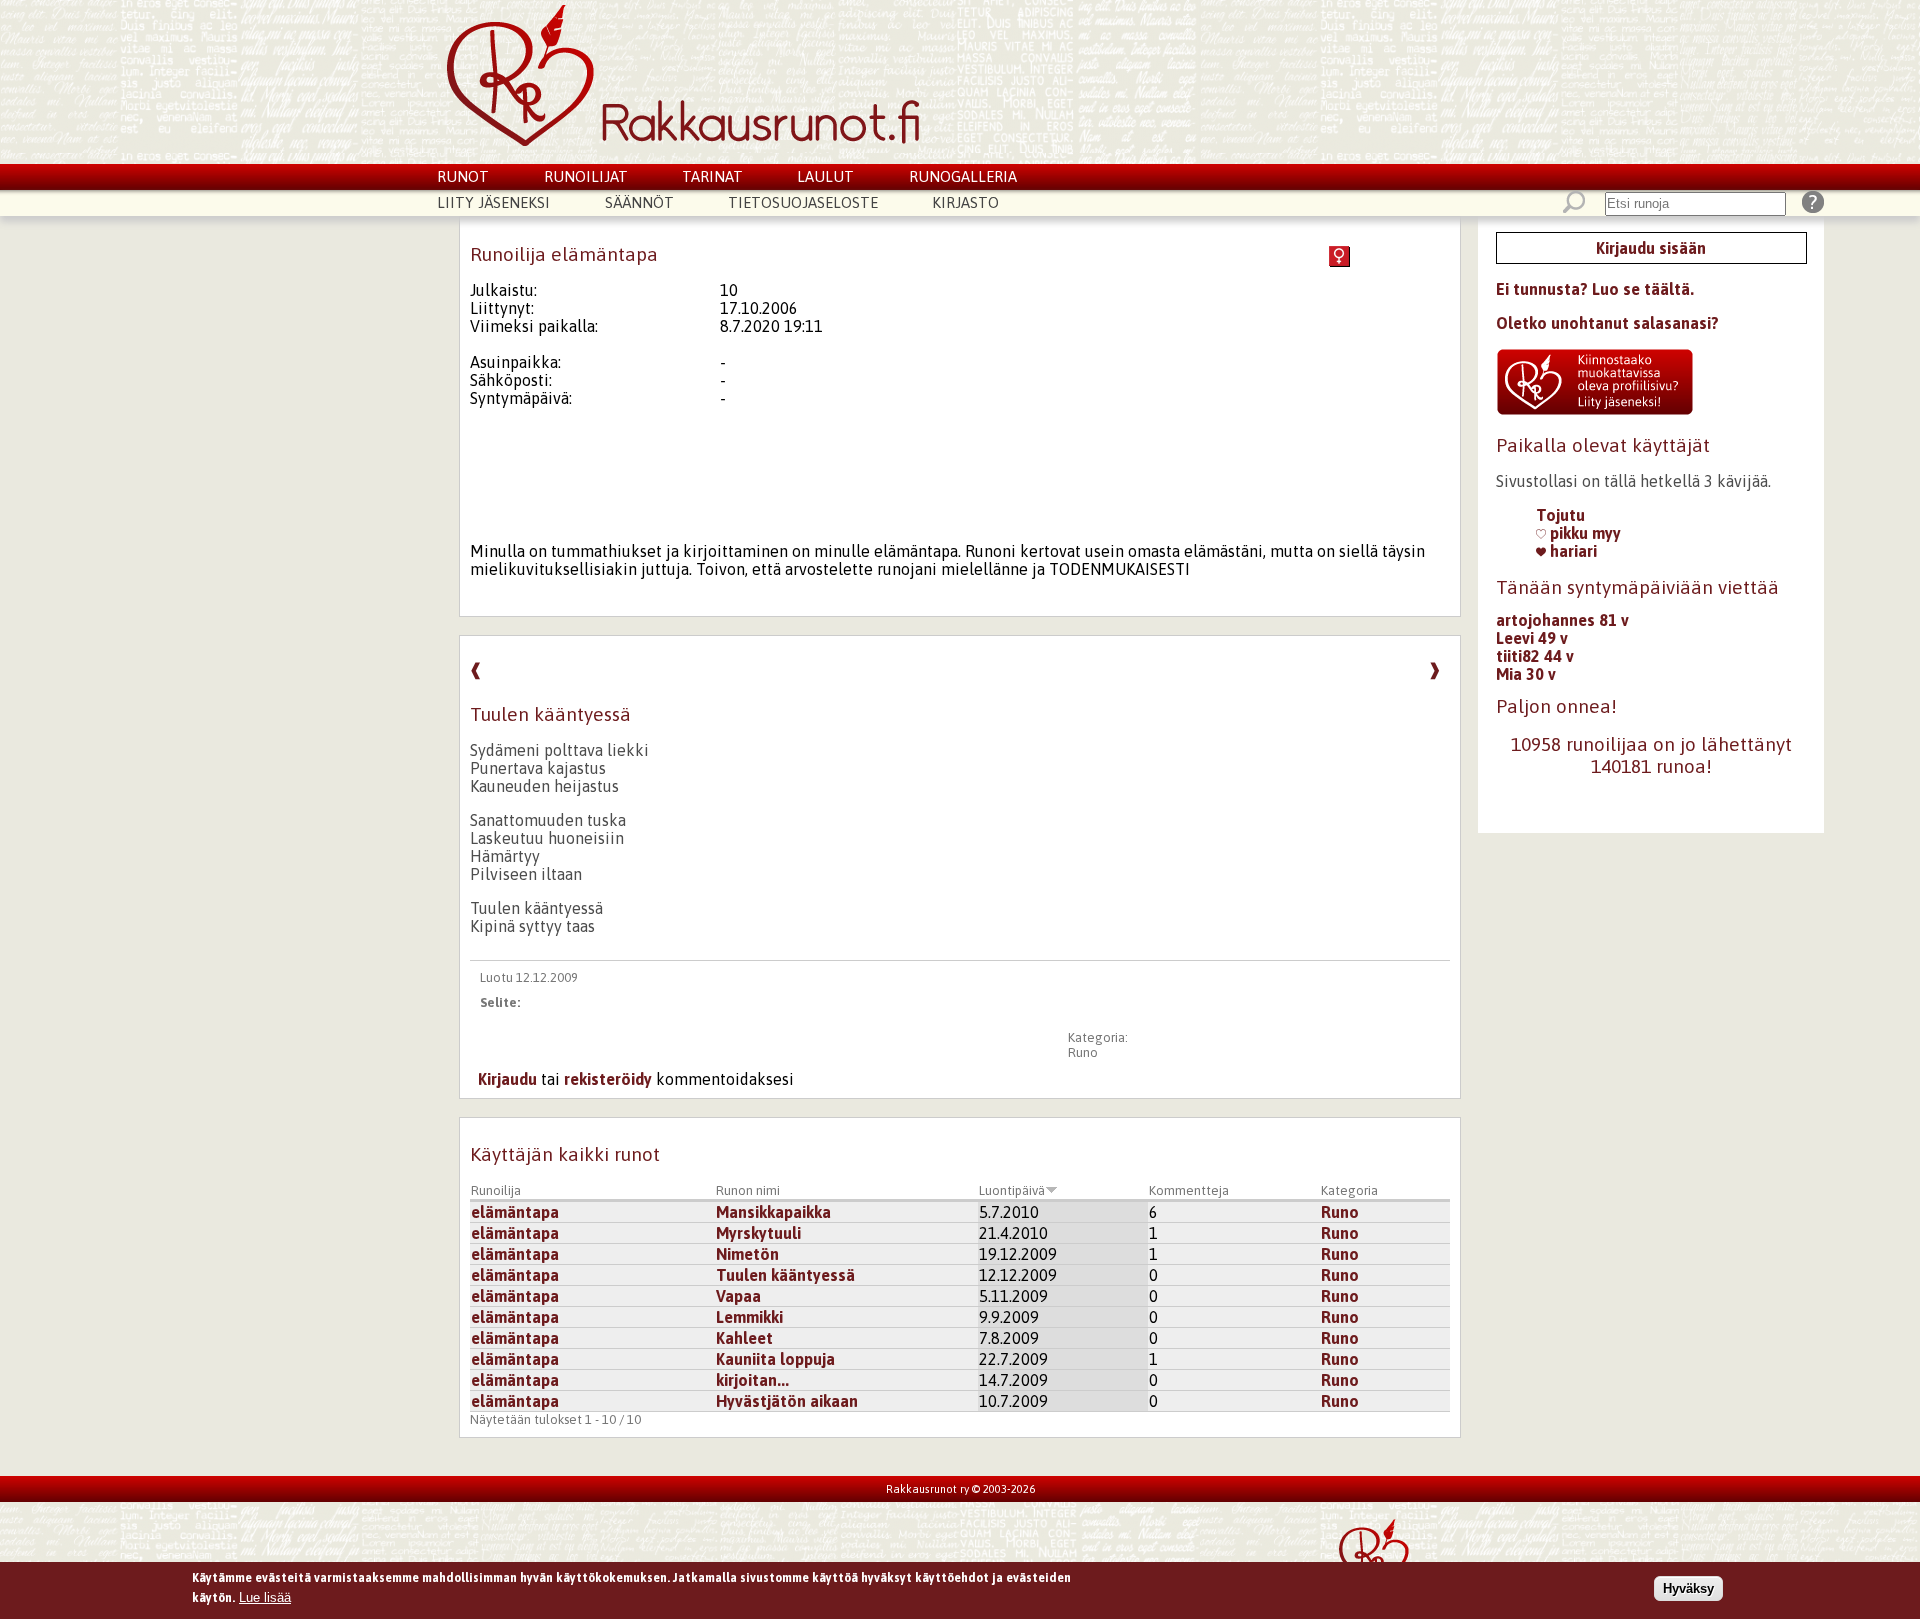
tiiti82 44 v (1535, 656)
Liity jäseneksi (493, 202)
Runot (463, 176)
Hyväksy (1688, 1587)
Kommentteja (1189, 1190)
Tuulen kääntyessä (785, 1275)
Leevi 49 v (1532, 638)
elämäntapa (515, 1212)
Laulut (825, 176)
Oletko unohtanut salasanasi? (1607, 323)
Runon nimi (748, 1190)
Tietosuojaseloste (803, 202)
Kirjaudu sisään (1651, 248)
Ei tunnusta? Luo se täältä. (1595, 289)
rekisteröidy (608, 1079)
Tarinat (712, 176)
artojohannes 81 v (1562, 620)
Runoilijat (586, 176)
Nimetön (747, 1254)
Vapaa (738, 1296)
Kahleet (744, 1338)
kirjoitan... (752, 1380)
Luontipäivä (1012, 1190)
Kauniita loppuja (775, 1359)
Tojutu (1560, 515)
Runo (1083, 1052)
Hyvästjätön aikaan (787, 1401)
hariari (1571, 551)
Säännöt (639, 202)
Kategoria (1349, 1190)
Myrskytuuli (758, 1233)
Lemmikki (749, 1317)
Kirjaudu (507, 1079)
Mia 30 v (1526, 674)
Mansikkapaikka (773, 1212)
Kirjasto (965, 202)
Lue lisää (265, 1596)
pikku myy (1583, 533)
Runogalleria (963, 176)
